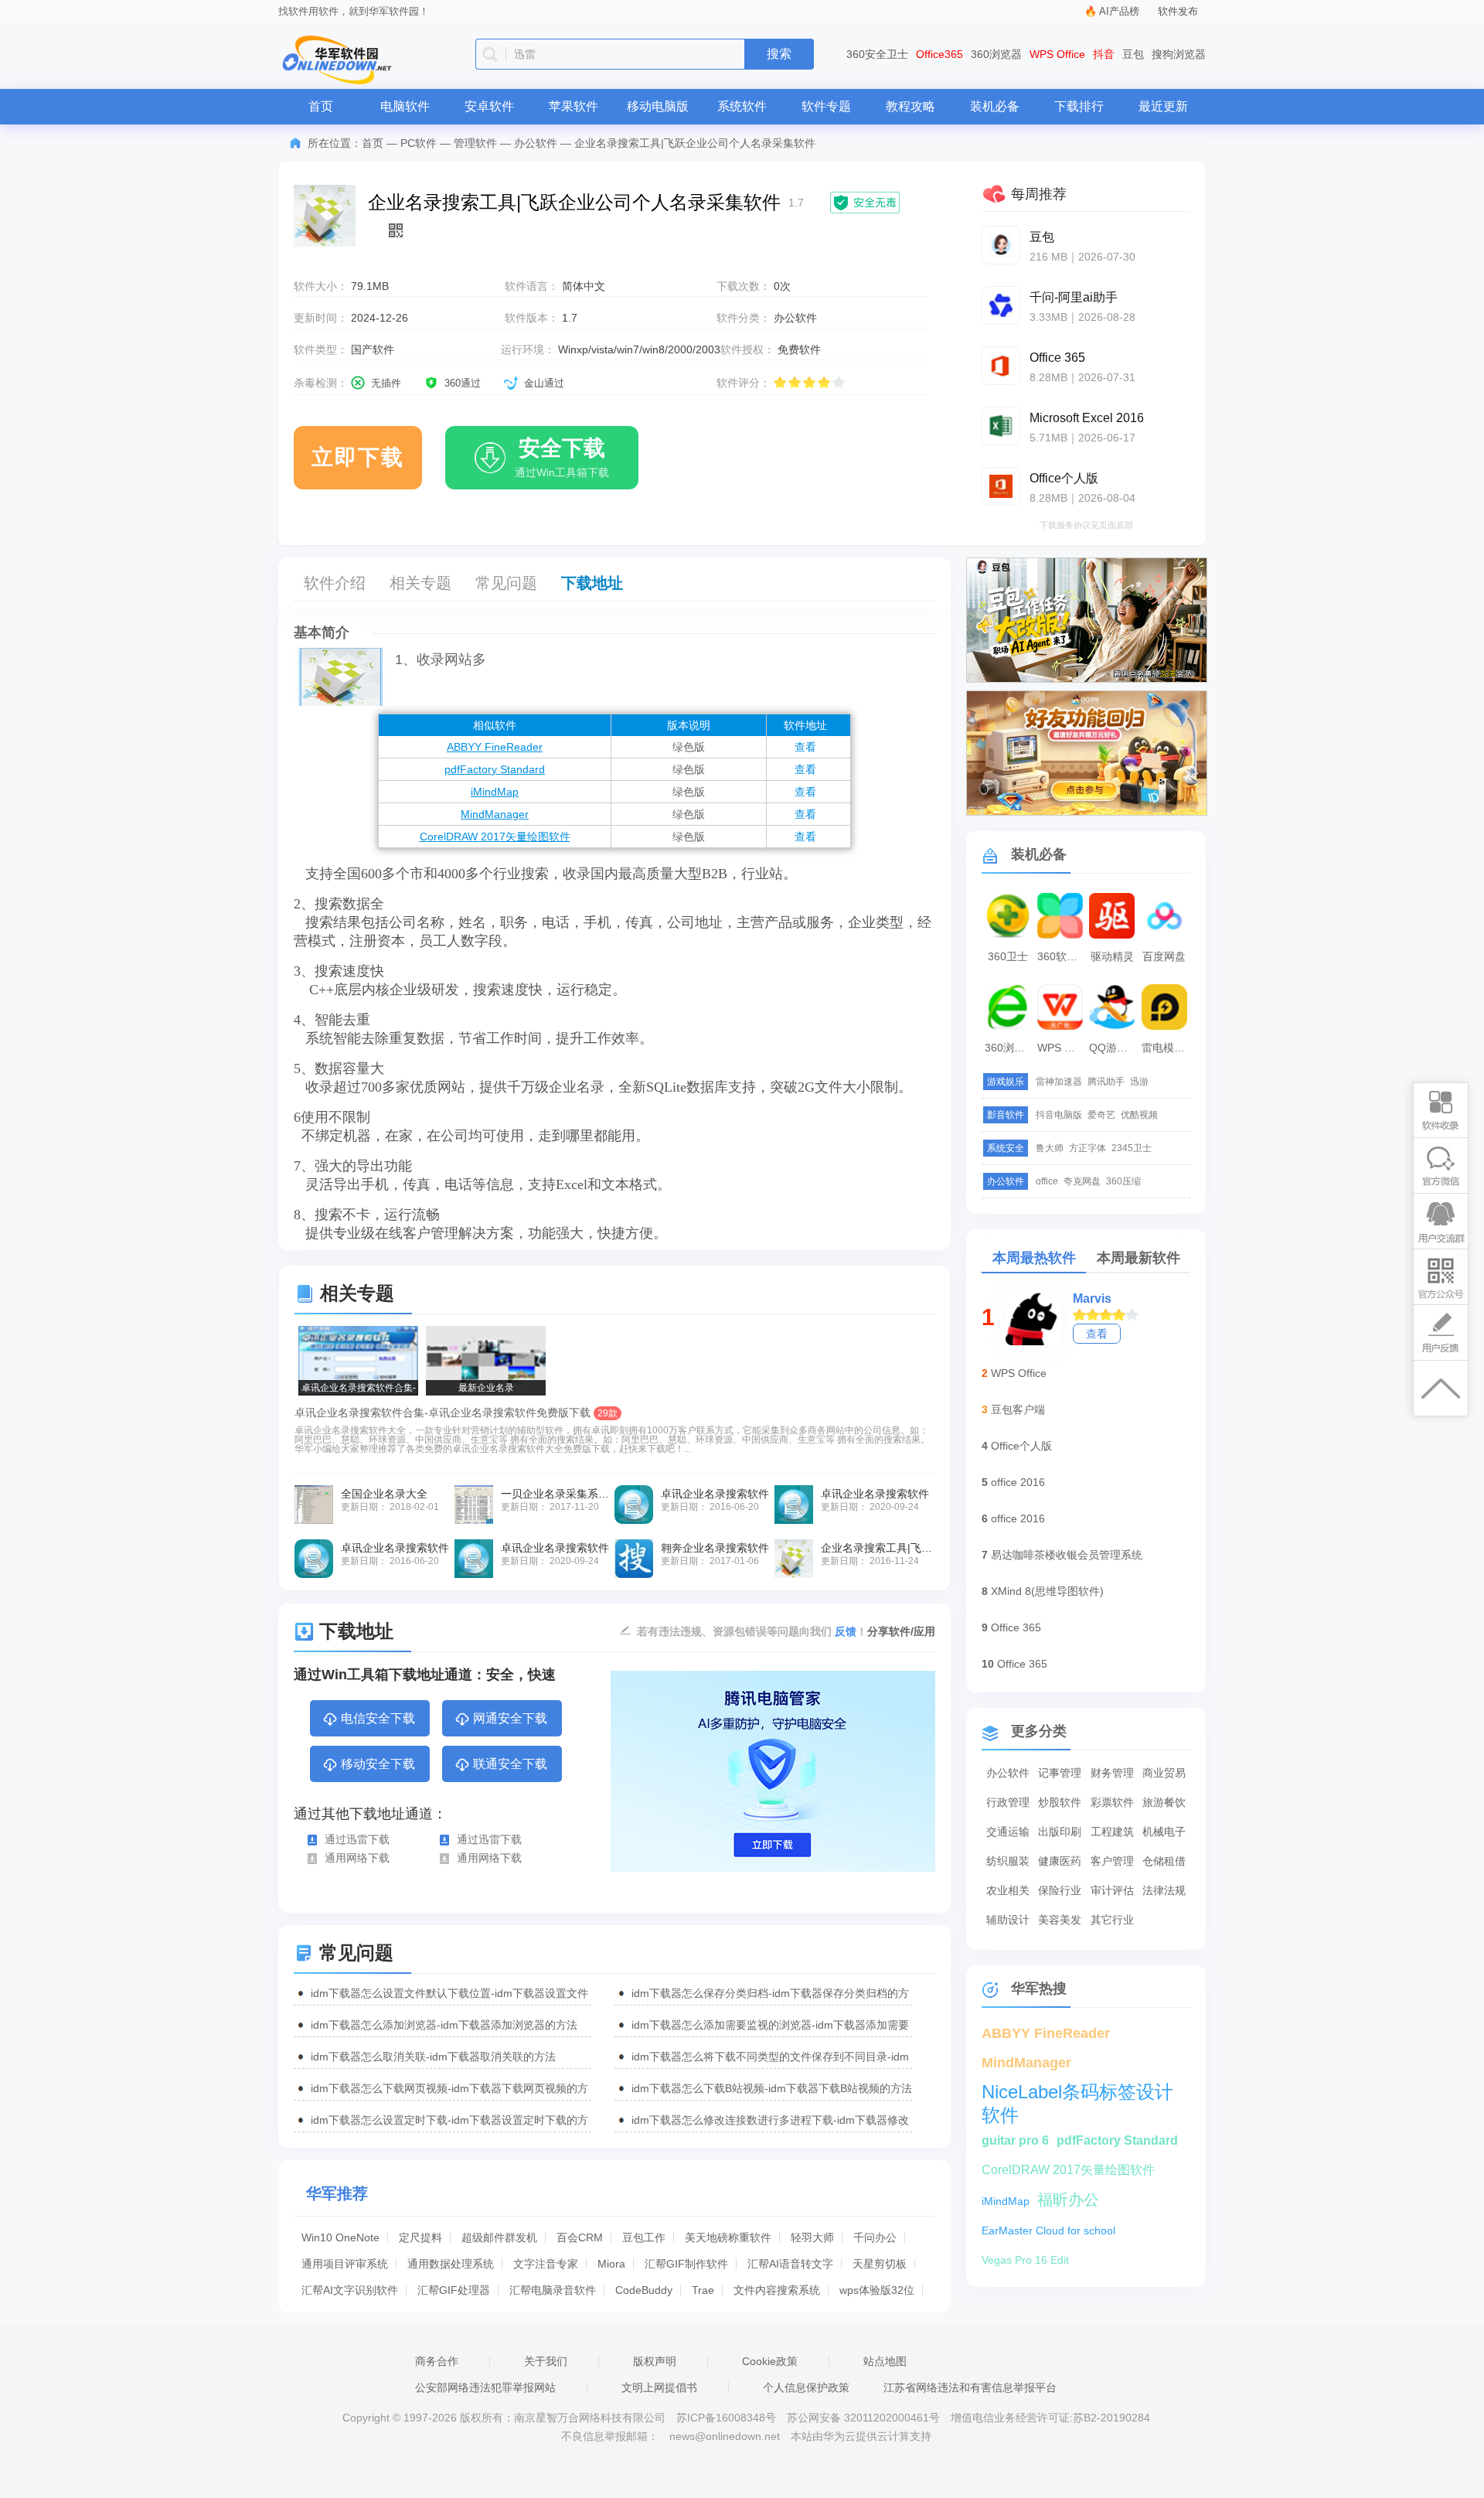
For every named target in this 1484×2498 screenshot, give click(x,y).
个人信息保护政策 (806, 2387)
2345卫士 (1132, 1148)
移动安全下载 (378, 1764)
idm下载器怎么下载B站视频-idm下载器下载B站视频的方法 (772, 2088)
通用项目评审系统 (345, 2264)
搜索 (779, 54)
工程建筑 (1112, 1832)
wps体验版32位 (877, 2290)
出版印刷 (1060, 1832)
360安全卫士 (877, 54)
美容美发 (1060, 1920)
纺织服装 (1008, 1861)
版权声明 (655, 2361)
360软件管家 (1062, 956)
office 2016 (1018, 1482)
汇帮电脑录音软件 (553, 2290)
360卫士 (1008, 956)
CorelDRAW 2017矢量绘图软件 (495, 837)
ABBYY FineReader (495, 747)
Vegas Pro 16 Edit (1025, 2260)
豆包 (1133, 54)
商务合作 (437, 2361)
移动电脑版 (658, 106)
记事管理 (1060, 1773)
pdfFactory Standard (495, 769)
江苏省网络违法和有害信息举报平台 (970, 2387)
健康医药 (1060, 1861)
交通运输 (1008, 1832)
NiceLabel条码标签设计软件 (1077, 2092)
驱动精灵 (1112, 956)
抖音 (1104, 54)
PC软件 (419, 143)
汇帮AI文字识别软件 (350, 2290)
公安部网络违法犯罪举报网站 (485, 2387)
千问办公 (875, 2237)
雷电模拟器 (1166, 1048)
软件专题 (826, 106)
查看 (805, 747)
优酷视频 (1139, 1115)
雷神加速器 (1059, 1082)
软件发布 (1178, 11)
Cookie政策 (770, 2361)
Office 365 (1016, 1627)
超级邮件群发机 (499, 2237)
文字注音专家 (546, 2264)
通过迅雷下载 (357, 1839)
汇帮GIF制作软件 (686, 2264)
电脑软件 (405, 106)
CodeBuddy (644, 2290)
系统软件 (742, 106)
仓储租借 (1164, 1861)
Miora (611, 2264)
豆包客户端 (1018, 1409)
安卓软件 (489, 106)
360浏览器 (996, 54)
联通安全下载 (510, 1764)
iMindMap (495, 792)
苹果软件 (574, 106)
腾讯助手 (1106, 1082)
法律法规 (1164, 1890)
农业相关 (1008, 1890)
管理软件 (475, 143)
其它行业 (1112, 1920)
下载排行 (1079, 106)
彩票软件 (1112, 1802)
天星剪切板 (880, 2264)
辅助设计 (1008, 1920)
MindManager (495, 814)
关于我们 (546, 2361)
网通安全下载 (510, 1718)
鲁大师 (1050, 1148)
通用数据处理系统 (451, 2264)
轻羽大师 (812, 2237)
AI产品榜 (1119, 11)
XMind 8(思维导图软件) (1047, 1591)
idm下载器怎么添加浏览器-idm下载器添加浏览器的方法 (444, 2025)
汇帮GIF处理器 (454, 2290)
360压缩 (1123, 1181)
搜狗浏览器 (1179, 54)
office (1047, 1181)
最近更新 (1163, 106)
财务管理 (1112, 1773)
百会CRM (580, 2237)
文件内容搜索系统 (777, 2290)
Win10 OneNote (340, 2237)
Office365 (939, 54)
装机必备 (995, 106)
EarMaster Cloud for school (1048, 2230)
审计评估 (1112, 1890)
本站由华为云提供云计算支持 (861, 2436)
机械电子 (1164, 1832)
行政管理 (1008, 1802)
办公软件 (536, 143)
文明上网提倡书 (659, 2387)
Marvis (1092, 1298)
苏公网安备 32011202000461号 (865, 2418)
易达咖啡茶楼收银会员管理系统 (1067, 1555)
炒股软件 (1060, 1802)
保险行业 (1060, 1890)
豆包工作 (644, 2237)
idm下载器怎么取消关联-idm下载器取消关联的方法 (433, 2057)
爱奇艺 (1101, 1115)
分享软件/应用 (901, 1631)
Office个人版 (1021, 1446)
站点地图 (885, 2361)
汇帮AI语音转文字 (790, 2264)
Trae (703, 2290)
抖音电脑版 (1059, 1115)
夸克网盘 (1082, 1181)
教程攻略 (910, 106)
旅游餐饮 (1164, 1802)
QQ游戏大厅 (1114, 1048)
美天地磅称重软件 (728, 2237)
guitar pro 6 (1015, 2140)
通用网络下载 (357, 1858)
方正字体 (1087, 1148)
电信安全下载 (378, 1718)
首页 (321, 106)
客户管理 (1112, 1861)
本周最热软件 (1034, 1258)
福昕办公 (1068, 2200)
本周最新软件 (1139, 1258)
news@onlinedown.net (725, 2436)
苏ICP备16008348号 (726, 2418)
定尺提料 (420, 2237)
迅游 (1139, 1082)
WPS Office (1057, 54)
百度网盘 (1164, 956)
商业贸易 (1164, 1773)
